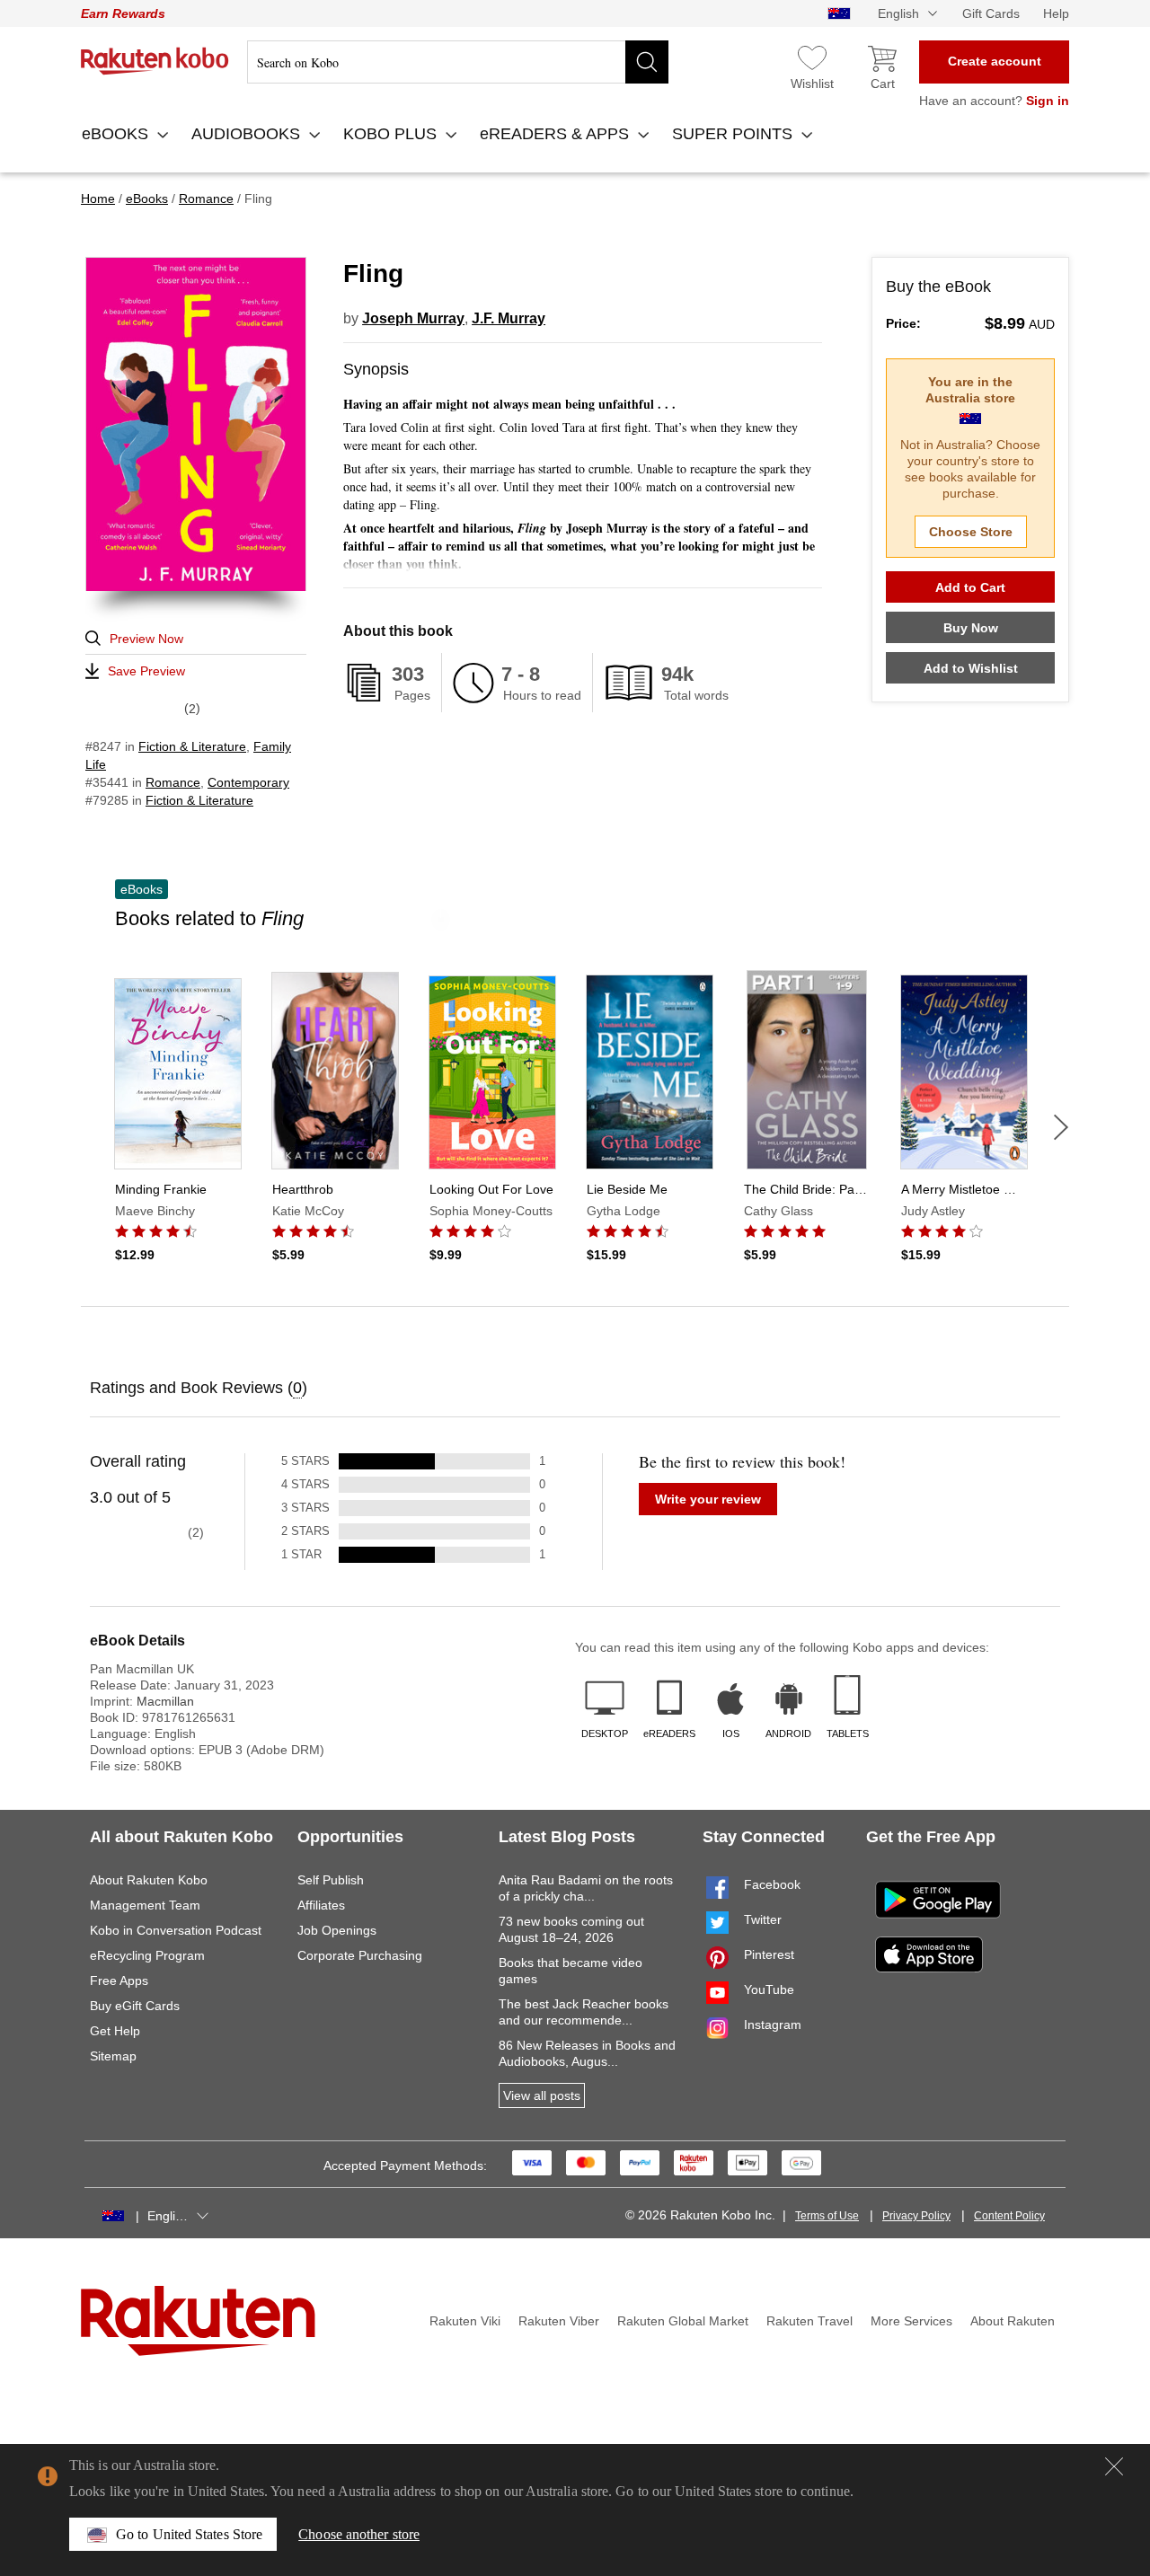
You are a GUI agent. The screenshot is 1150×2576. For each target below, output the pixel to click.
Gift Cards (991, 13)
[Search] (647, 62)
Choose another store (359, 2534)
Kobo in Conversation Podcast (176, 1930)
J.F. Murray (509, 318)
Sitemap (113, 2056)
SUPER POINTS (734, 134)
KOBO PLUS (392, 134)
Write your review (708, 1499)
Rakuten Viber (559, 2321)
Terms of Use (827, 2216)
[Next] (1061, 1127)
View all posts (542, 2095)
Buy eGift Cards (135, 2006)
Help (1056, 13)
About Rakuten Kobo (149, 1880)
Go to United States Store (189, 2534)
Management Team (145, 1905)
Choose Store (971, 532)
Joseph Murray (413, 318)
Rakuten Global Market (683, 2321)
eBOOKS (117, 134)
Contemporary (248, 782)
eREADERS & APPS (557, 134)
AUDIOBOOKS (248, 134)
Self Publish (331, 1880)
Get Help (115, 2031)
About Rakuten (1013, 2321)
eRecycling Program (147, 1955)
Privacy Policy (916, 2216)
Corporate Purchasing (360, 1955)
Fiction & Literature (192, 746)
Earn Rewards (123, 13)
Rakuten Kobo (155, 61)
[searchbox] (458, 62)
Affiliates (321, 1905)
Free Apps (119, 1981)
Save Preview (146, 671)
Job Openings (337, 1930)
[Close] (1114, 2466)
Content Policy (1009, 2216)
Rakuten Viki (465, 2321)
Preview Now (146, 639)
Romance (173, 782)
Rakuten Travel (809, 2321)
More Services (911, 2321)
